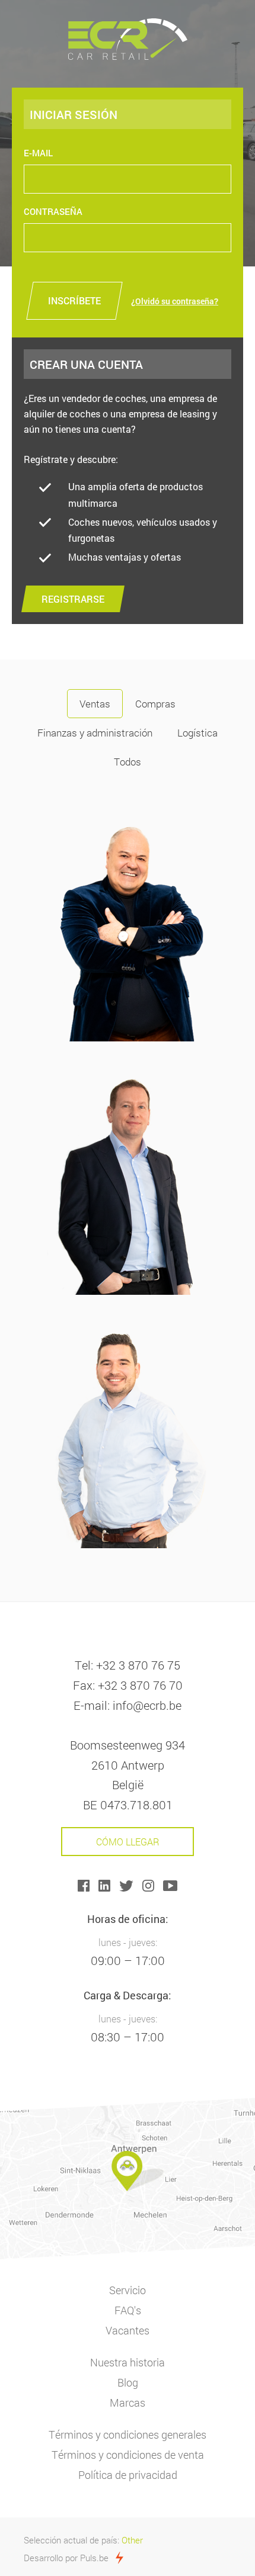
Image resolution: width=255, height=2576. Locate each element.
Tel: (84, 1665)
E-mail (38, 153)
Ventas (95, 704)
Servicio (128, 2290)
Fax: (84, 1685)
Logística (197, 733)
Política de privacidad (128, 2475)
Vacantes (128, 2330)
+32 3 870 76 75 (138, 1665)
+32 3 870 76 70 (140, 1685)
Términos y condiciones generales (128, 2435)
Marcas (128, 2403)
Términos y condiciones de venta (128, 2455)
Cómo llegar (128, 1842)
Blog (128, 2382)
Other (132, 2540)
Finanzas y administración (95, 733)
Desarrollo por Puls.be (66, 2558)
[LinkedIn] (109, 1884)
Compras (155, 704)
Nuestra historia (128, 2362)
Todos (128, 762)
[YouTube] (170, 1884)
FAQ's (128, 2310)
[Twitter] (131, 1884)
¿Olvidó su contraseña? (175, 301)
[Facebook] (88, 1884)
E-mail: (92, 1705)
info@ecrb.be (147, 1705)
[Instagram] (153, 1884)
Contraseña (53, 211)
